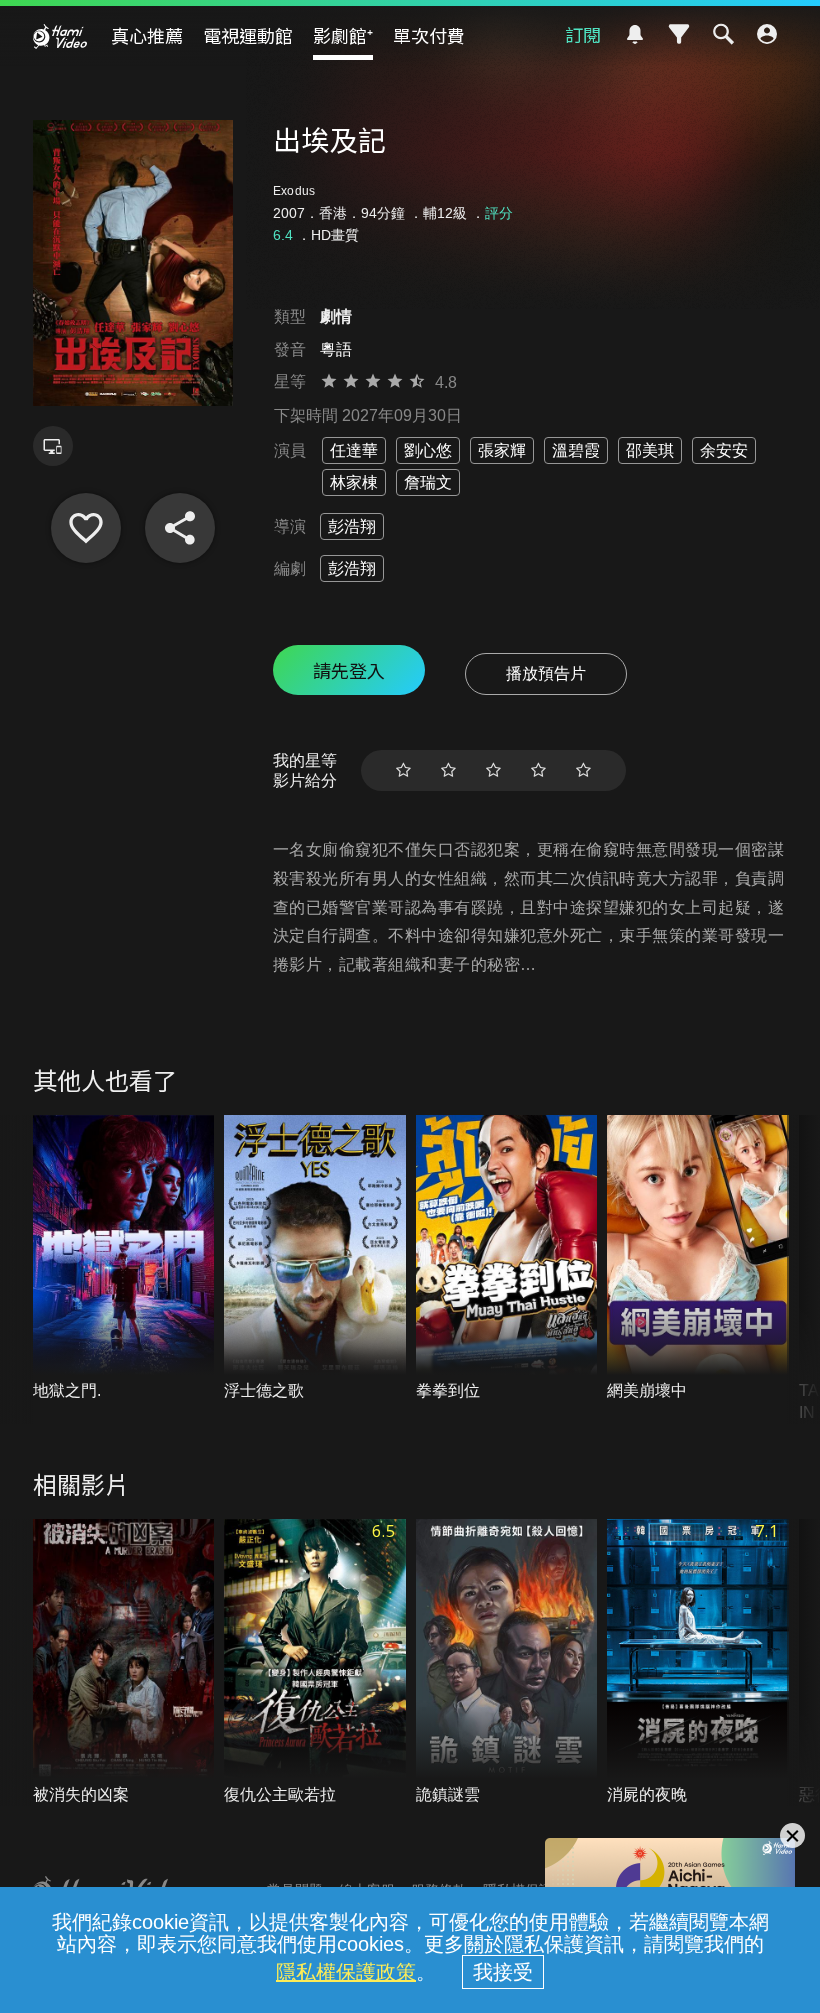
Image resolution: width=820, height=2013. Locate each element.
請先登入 (349, 670)
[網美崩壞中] (698, 1258)
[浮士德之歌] (315, 1258)
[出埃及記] (86, 528)
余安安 (724, 450)
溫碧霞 (576, 450)
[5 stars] (583, 770)
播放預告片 (546, 673)
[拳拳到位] (507, 1258)
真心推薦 (147, 35)
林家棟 (354, 482)
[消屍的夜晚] (698, 1662)
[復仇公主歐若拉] (315, 1662)
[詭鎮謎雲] (507, 1662)
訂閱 (583, 34)
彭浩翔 (352, 526)
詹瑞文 (428, 482)
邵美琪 (650, 450)
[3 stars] (493, 770)
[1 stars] (403, 770)
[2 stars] (448, 770)
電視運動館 (248, 35)
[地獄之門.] (124, 1258)
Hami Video (60, 36)
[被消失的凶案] (124, 1662)
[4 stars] (538, 770)
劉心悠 (428, 450)
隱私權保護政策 (346, 1972)
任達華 (354, 450)
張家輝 (502, 450)
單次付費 (429, 35)
